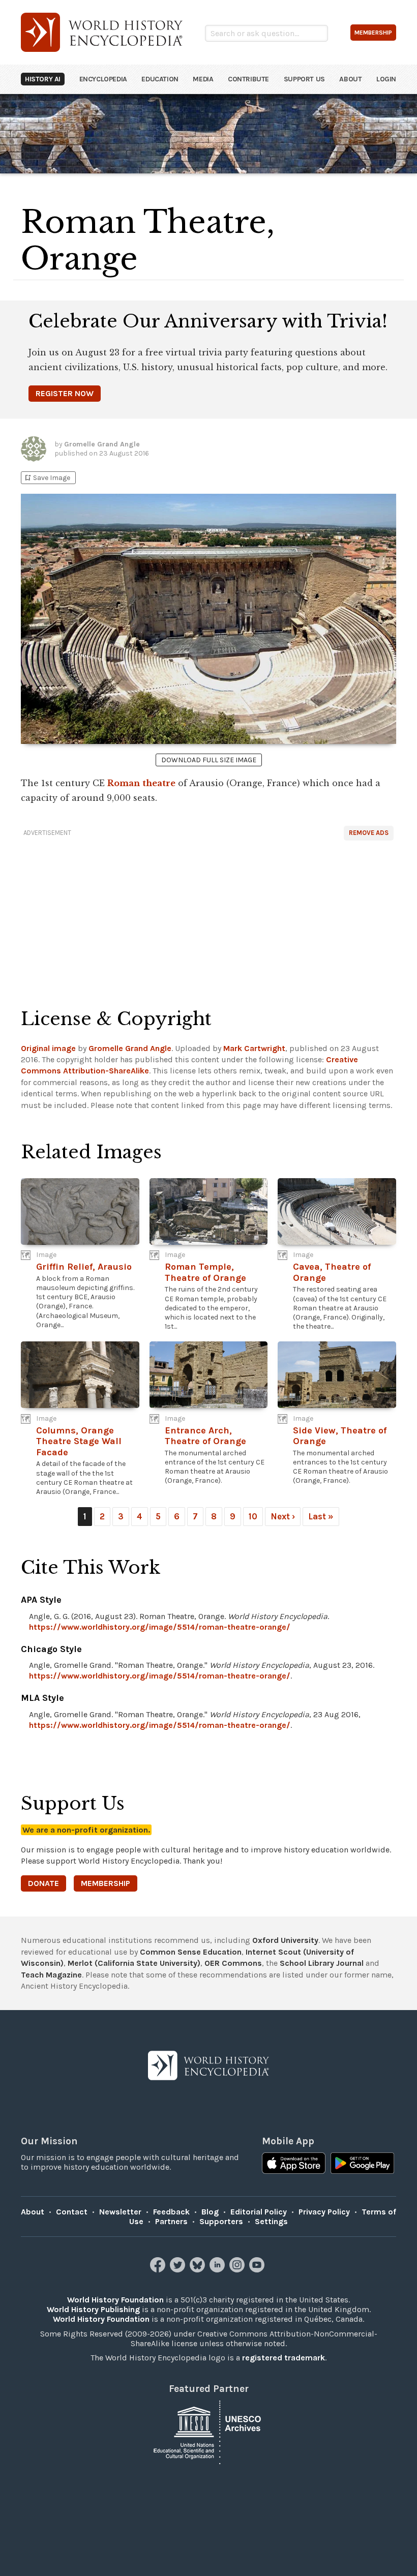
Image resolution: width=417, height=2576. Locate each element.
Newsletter (120, 2212)
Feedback (171, 2212)
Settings (271, 2221)
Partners (171, 2221)
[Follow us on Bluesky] (199, 2270)
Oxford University (285, 1940)
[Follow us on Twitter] (179, 2270)
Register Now (65, 393)
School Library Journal (322, 1963)
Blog (210, 2212)
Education (160, 79)
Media (203, 79)
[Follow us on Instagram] (238, 2270)
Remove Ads (369, 833)
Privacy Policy (324, 2212)
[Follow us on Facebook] (159, 2270)
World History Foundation (115, 2300)
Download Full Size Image (209, 760)
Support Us (304, 79)
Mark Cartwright (254, 1048)
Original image (48, 1048)
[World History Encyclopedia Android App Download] (362, 2164)
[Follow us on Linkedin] (218, 2270)
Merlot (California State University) (134, 1963)
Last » (321, 1516)
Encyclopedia (103, 79)
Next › (283, 1516)
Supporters (221, 2221)
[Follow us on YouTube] (258, 2270)
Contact (72, 2212)
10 (253, 1516)
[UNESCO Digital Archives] (208, 2431)
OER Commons (233, 1963)
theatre (159, 783)
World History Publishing (93, 2309)
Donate (43, 1883)
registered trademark (284, 2358)
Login (386, 79)
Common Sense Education (191, 1952)
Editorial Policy (259, 2212)
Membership (106, 1883)
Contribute (248, 79)
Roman (124, 783)
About (350, 79)
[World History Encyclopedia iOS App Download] (294, 2164)
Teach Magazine (51, 1975)
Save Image (47, 478)
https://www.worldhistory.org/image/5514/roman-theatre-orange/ (160, 1627)
